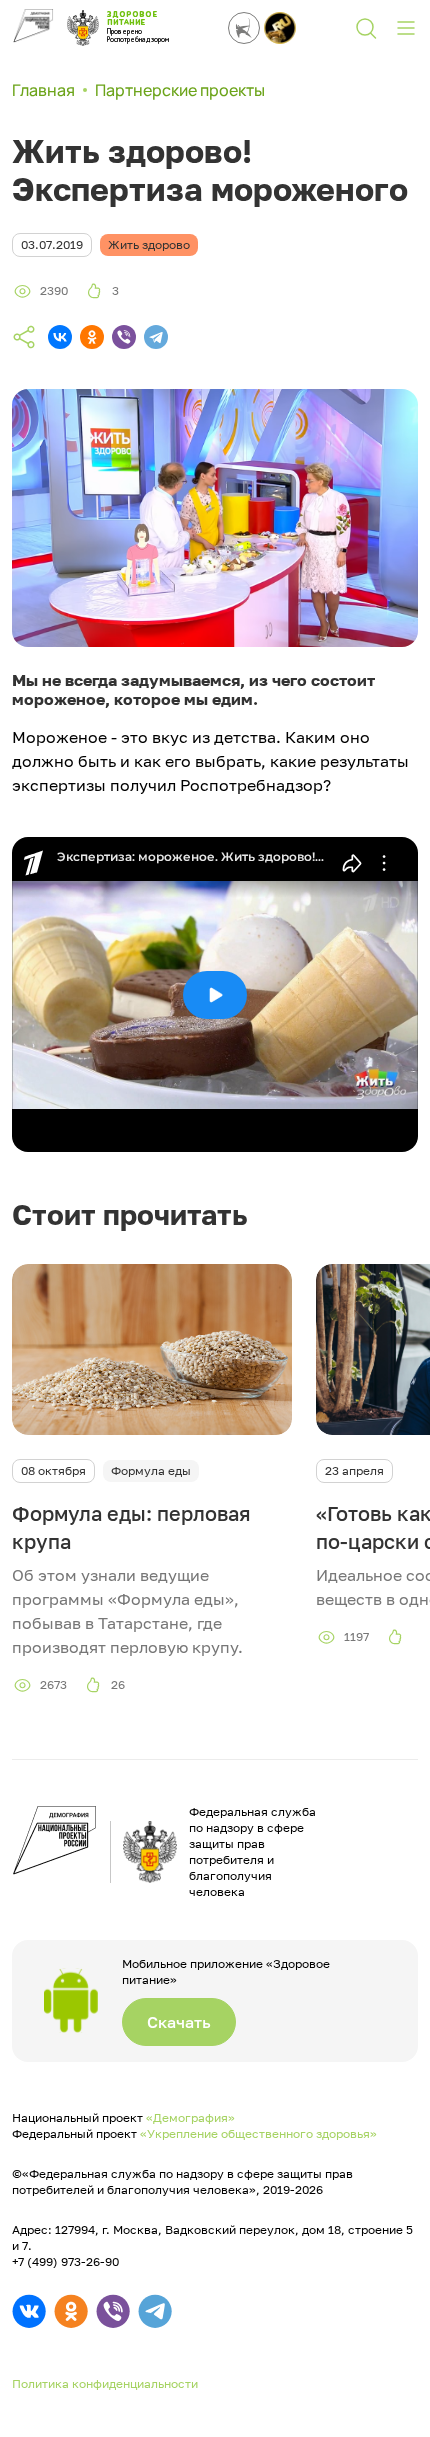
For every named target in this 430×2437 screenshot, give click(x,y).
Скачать (179, 2022)
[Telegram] (156, 337)
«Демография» (190, 2117)
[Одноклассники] (92, 337)
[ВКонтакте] (60, 337)
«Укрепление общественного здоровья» (258, 2133)
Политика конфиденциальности (105, 2383)
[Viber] (124, 337)
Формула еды (151, 1470)
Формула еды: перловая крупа (131, 1527)
